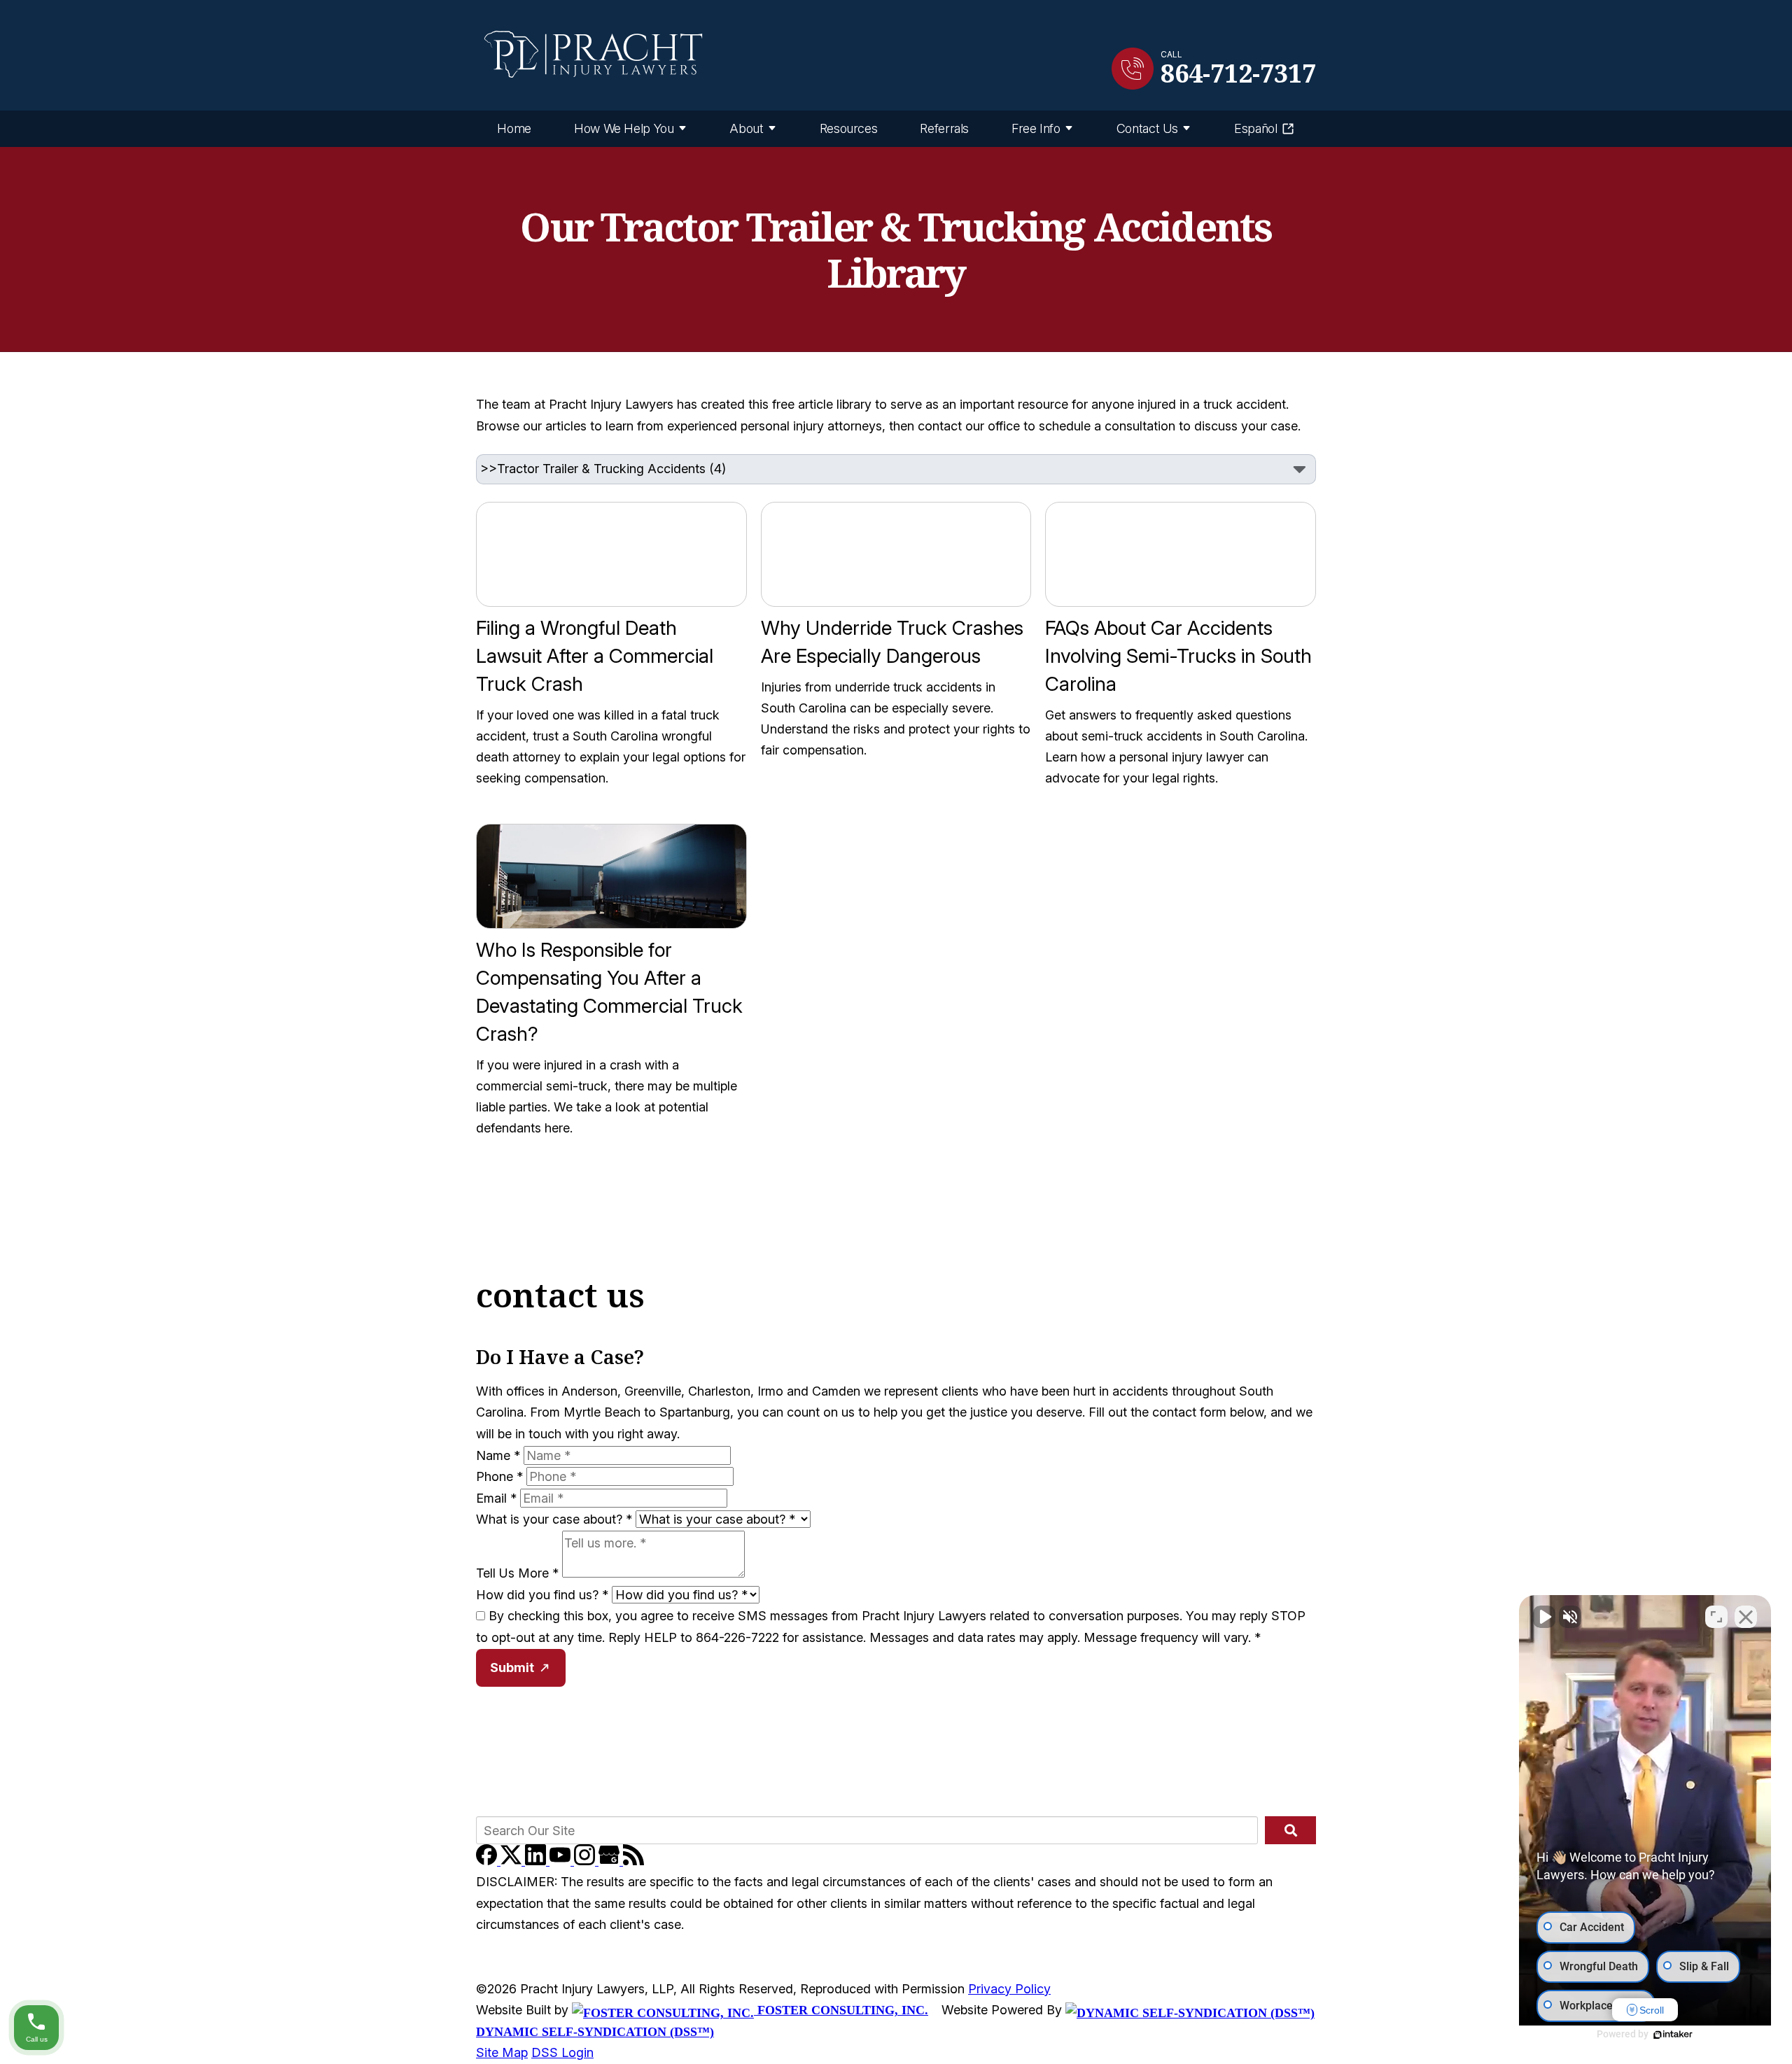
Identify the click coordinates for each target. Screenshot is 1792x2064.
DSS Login (562, 2052)
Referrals (944, 128)
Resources (849, 128)
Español (1255, 128)
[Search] (1290, 1830)
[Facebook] (488, 1861)
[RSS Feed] (633, 1861)
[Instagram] (586, 1861)
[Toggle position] (1716, 1617)
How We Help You (624, 128)
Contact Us (1147, 128)
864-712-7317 (1238, 73)
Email (496, 1498)
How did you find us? (542, 1595)
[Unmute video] (1544, 1617)
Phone (499, 1476)
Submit (512, 1668)
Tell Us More (517, 1573)
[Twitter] (513, 1861)
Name (498, 1455)
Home (514, 128)
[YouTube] (562, 1861)
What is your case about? (554, 1519)
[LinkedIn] (537, 1861)
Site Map (502, 2052)
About (746, 128)
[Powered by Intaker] (1673, 2035)
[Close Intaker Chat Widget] (1746, 1617)
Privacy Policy (1009, 1989)
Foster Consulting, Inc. (841, 2010)
